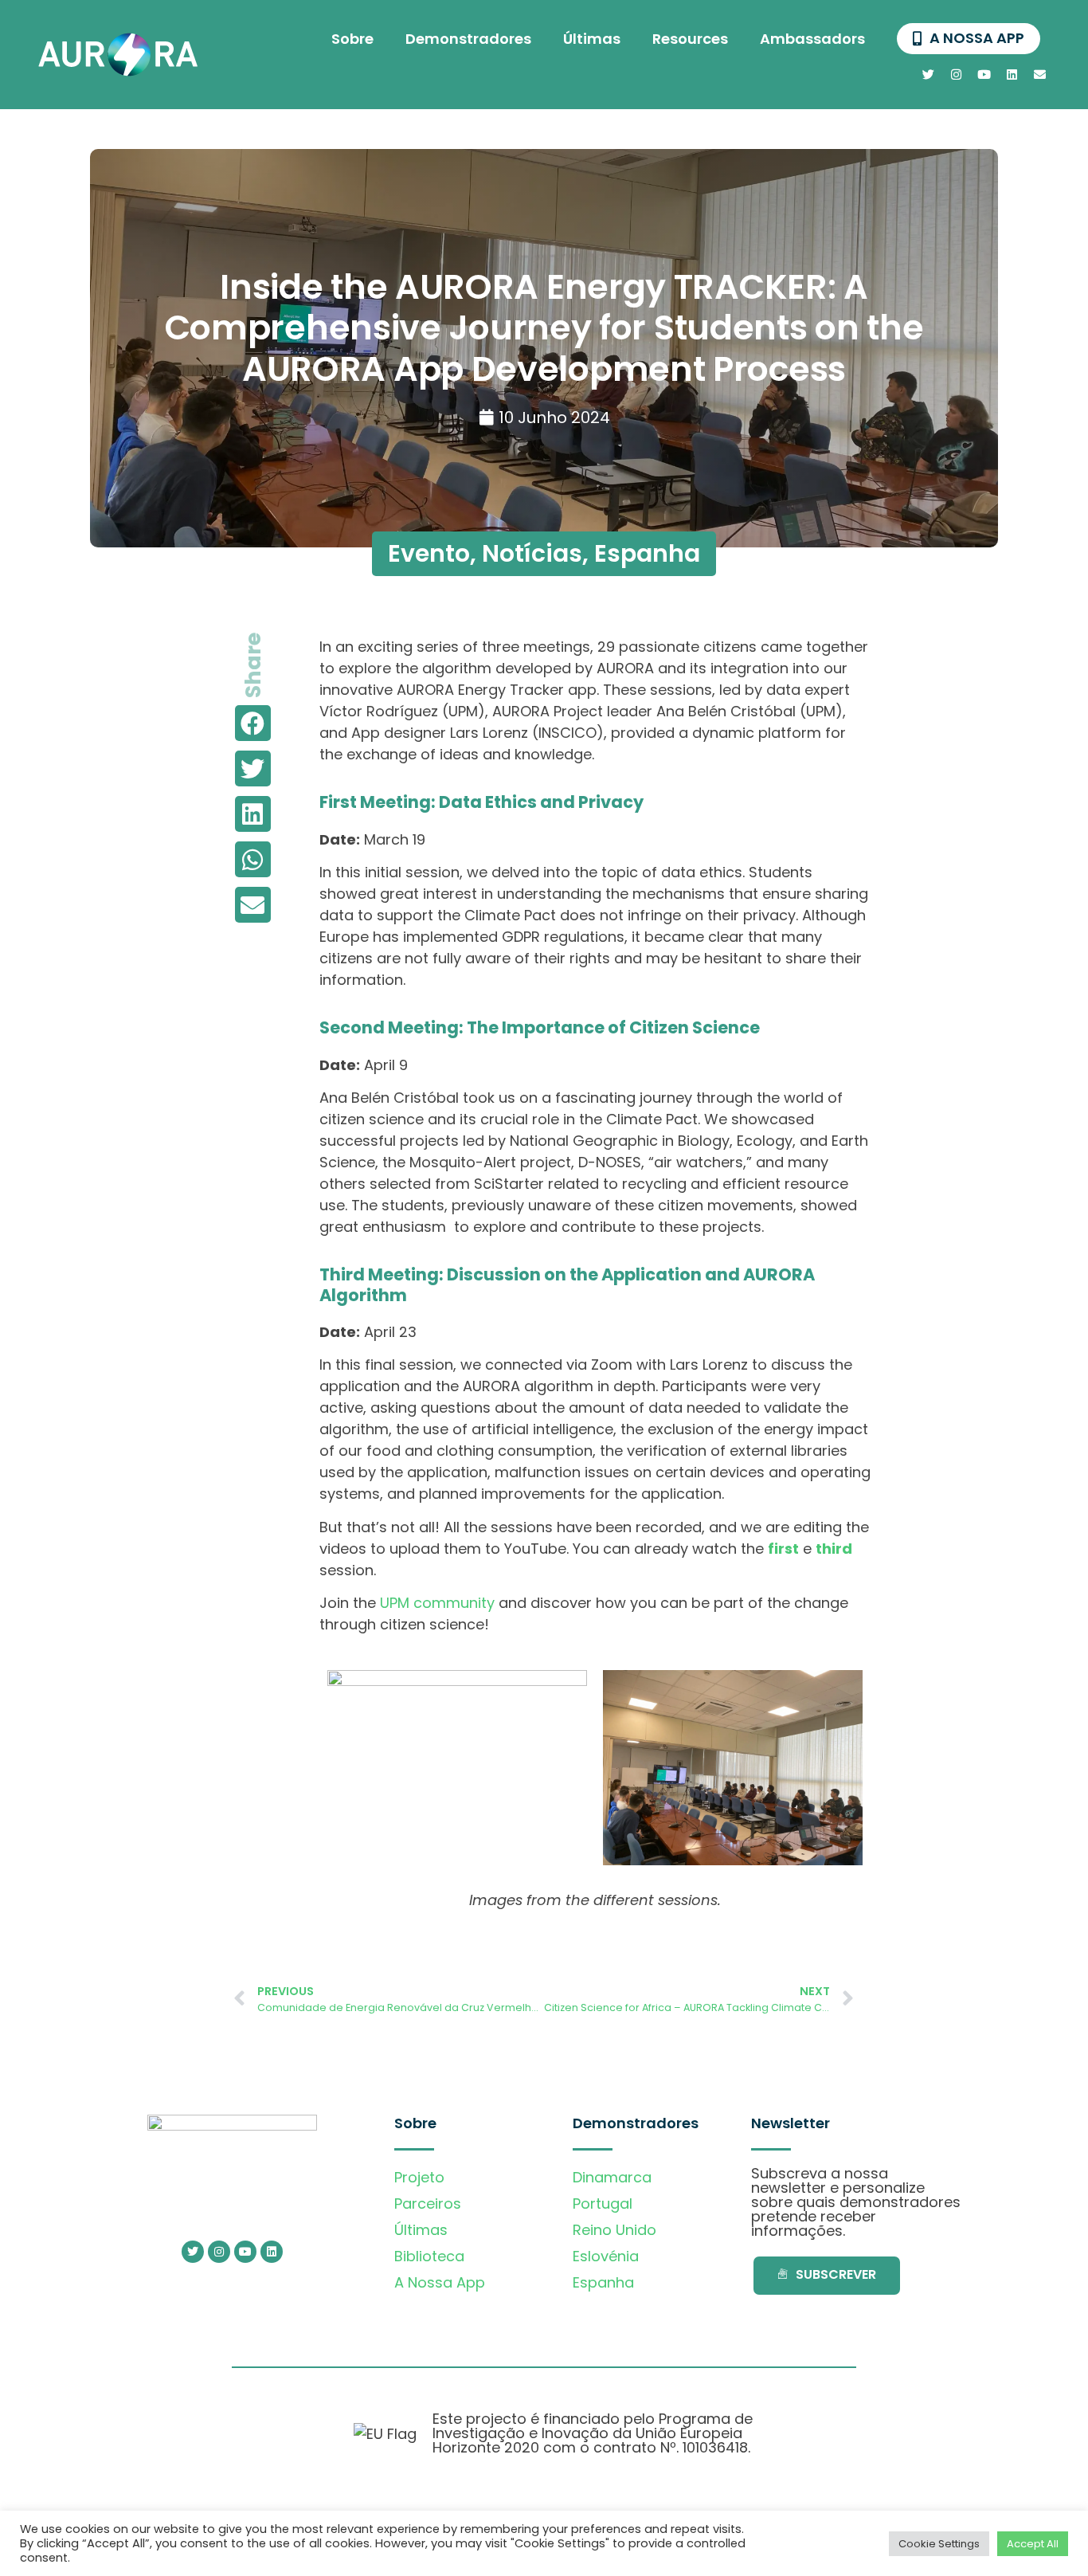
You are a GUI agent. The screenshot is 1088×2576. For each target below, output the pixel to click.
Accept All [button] (1033, 2544)
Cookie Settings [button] (939, 2544)
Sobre (352, 39)
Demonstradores (468, 39)
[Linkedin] (1012, 74)
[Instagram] (957, 74)
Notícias (532, 553)
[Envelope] (1040, 74)
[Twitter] (929, 74)
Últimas (592, 39)
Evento (429, 553)
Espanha (647, 553)
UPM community (437, 1603)
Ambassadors (812, 39)
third (834, 1549)
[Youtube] (984, 74)
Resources (690, 39)
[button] (253, 723)
